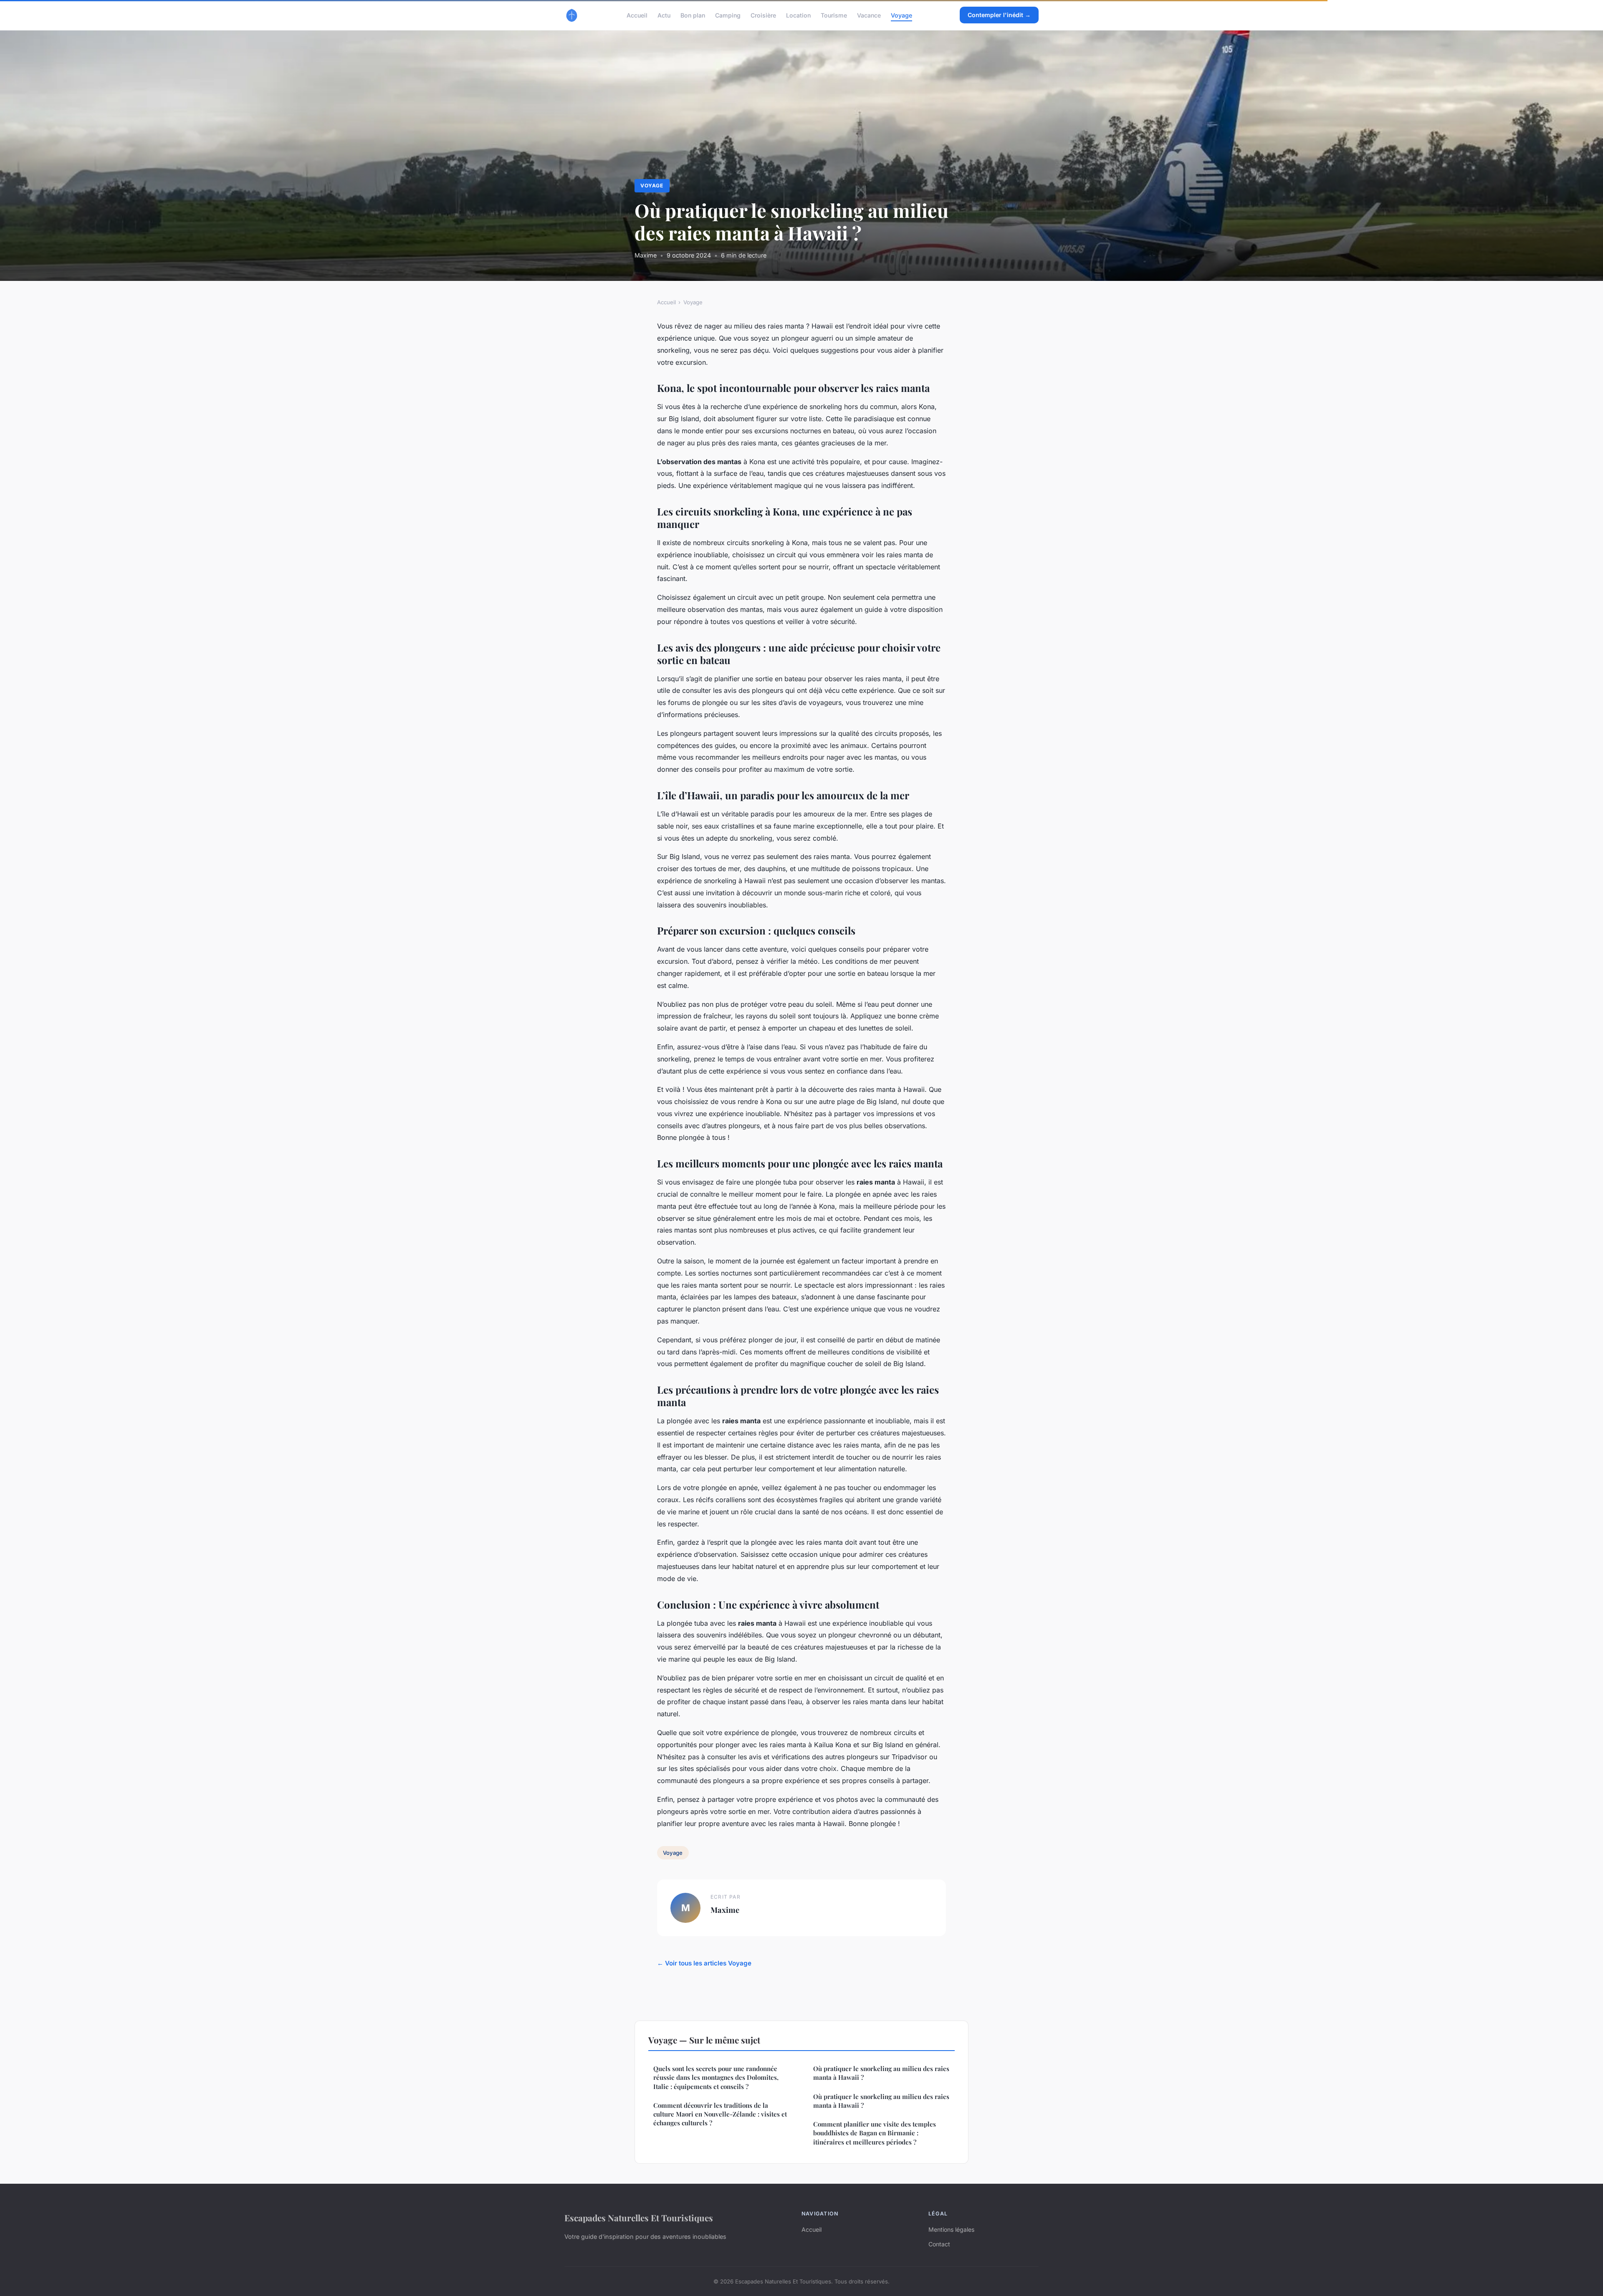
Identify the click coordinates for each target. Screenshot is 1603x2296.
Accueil (637, 15)
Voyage (901, 15)
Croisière (763, 15)
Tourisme (834, 15)
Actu (664, 15)
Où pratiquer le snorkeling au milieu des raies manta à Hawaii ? (881, 2073)
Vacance (869, 15)
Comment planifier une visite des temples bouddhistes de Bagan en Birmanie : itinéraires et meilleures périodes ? (875, 2133)
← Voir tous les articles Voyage (704, 1963)
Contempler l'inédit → (999, 15)
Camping (728, 15)
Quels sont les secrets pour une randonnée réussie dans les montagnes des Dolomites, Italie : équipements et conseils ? (716, 2078)
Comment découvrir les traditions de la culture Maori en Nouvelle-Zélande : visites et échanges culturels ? (720, 2114)
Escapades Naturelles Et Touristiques (639, 2218)
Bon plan (693, 15)
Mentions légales (951, 2229)
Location (798, 15)
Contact (939, 2244)
